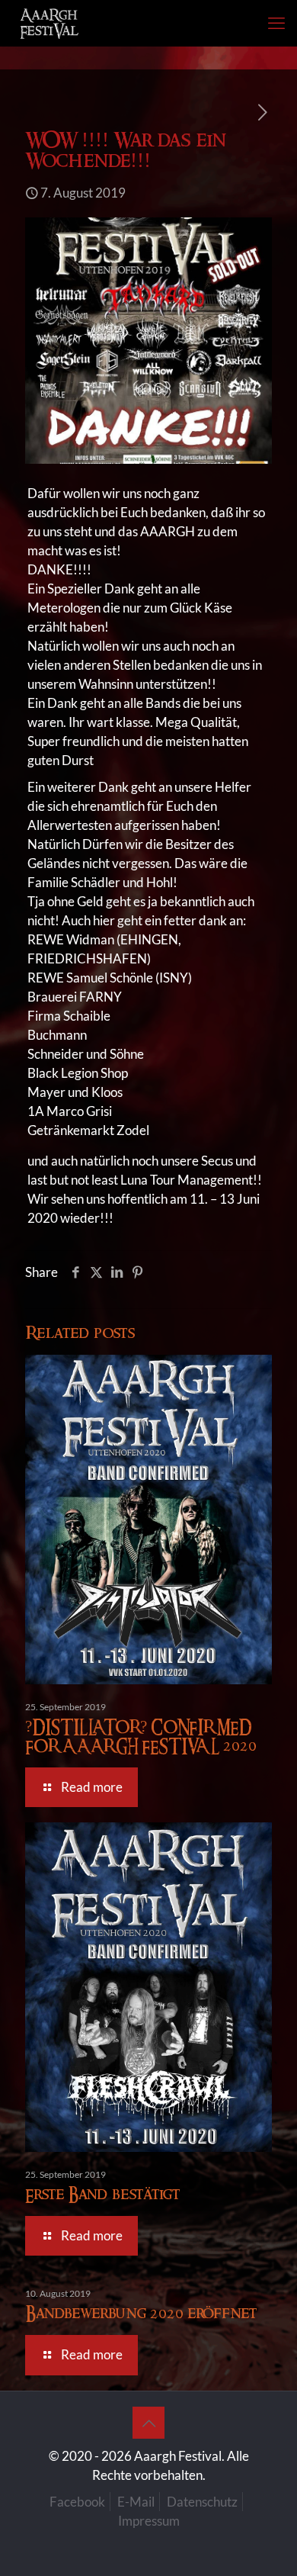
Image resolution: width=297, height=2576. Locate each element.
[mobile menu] (276, 23)
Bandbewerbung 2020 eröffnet (141, 2314)
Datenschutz (202, 2502)
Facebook (77, 2502)
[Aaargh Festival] (49, 23)
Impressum (149, 2521)
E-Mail (136, 2502)
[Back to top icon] (148, 2423)
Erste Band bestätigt (102, 2195)
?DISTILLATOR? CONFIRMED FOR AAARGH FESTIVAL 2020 (141, 1737)
